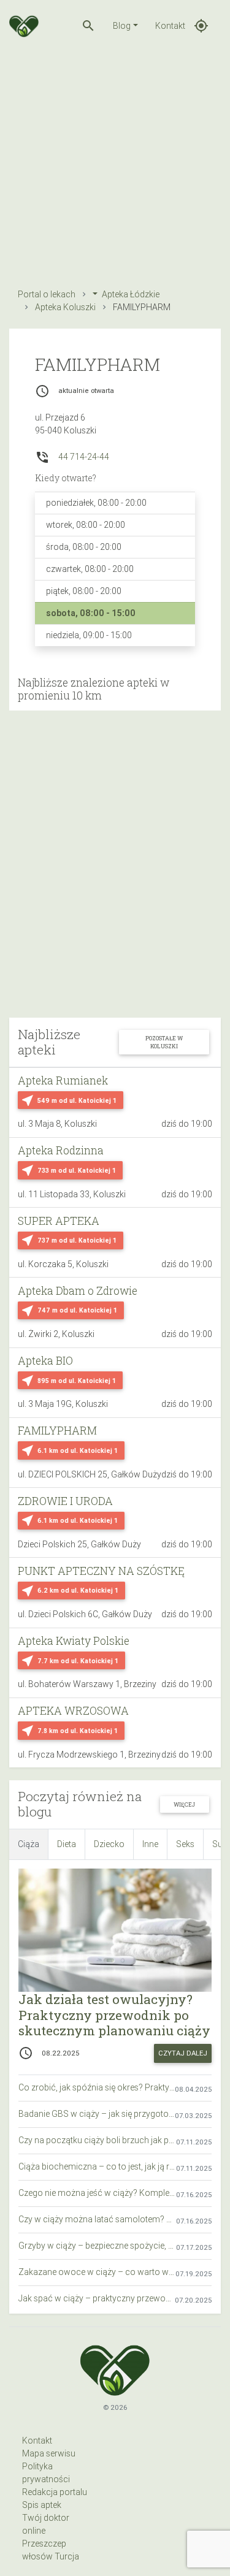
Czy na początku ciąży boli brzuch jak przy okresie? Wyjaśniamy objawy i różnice (97, 2140)
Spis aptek (42, 2505)
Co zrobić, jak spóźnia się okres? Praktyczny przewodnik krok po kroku (97, 2087)
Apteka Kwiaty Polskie (74, 1641)
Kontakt (170, 26)
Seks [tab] (185, 1844)
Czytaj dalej (183, 2053)
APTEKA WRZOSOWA (73, 1711)
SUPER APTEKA (59, 1221)
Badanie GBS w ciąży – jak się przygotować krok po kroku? (97, 2114)
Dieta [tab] (67, 1844)
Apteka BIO (45, 1361)
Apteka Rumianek (63, 1080)
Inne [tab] (150, 1844)
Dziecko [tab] (109, 1844)
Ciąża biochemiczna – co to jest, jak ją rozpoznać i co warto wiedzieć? (97, 2166)
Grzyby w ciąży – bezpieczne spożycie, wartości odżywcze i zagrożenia (97, 2246)
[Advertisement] (115, 166)
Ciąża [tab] (29, 1844)
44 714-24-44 (84, 457)
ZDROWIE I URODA (65, 1501)
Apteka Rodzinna (61, 1150)
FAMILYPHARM (57, 1431)
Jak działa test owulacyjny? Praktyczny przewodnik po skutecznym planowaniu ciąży (114, 2014)
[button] (88, 26)
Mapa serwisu (49, 2453)
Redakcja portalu (55, 2492)
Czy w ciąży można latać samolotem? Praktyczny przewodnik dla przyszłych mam (97, 2219)
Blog (122, 26)
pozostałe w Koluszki (164, 1042)
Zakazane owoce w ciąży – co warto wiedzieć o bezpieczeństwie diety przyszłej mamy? (97, 2272)
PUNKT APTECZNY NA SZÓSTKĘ (101, 1571)
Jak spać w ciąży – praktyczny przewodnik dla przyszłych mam (97, 2298)
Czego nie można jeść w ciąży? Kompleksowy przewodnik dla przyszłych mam (97, 2193)
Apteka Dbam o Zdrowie (78, 1291)
